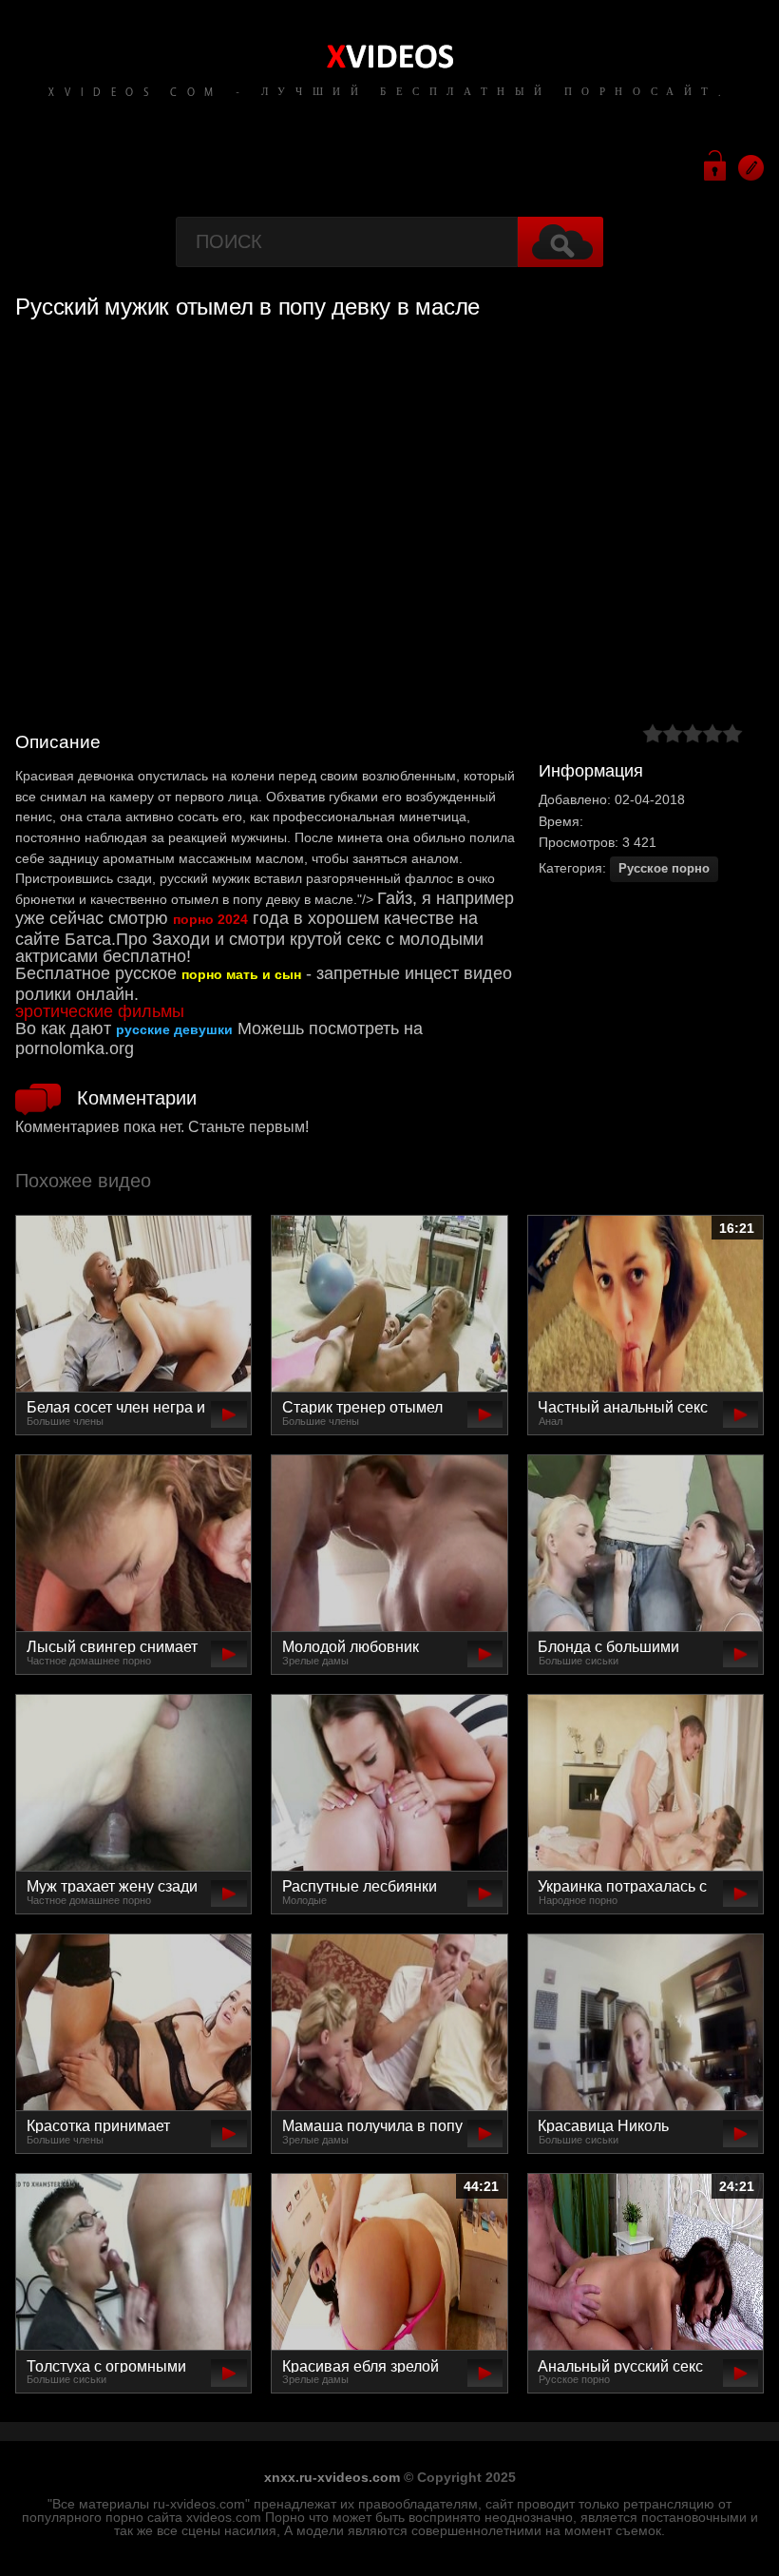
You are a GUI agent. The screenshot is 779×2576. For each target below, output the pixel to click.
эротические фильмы (100, 1011)
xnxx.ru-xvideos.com (332, 2477)
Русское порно (664, 868)
